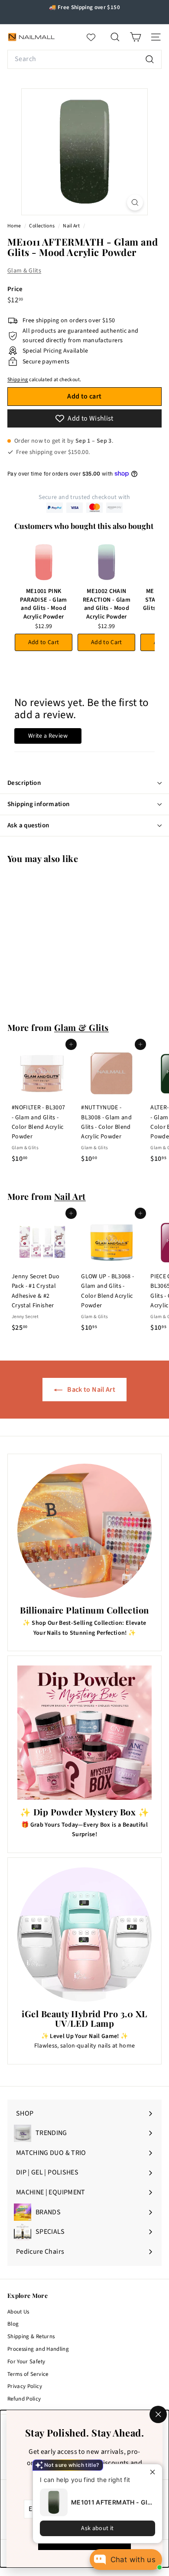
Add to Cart (44, 642)
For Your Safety (26, 2362)
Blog (13, 2324)
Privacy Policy (25, 2386)
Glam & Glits (24, 271)
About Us (18, 2312)
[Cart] (135, 37)
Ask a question (28, 825)
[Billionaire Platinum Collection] (84, 1531)
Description (24, 783)
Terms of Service (28, 2374)
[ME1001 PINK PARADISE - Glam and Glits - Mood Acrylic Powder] (44, 562)
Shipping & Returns (31, 2336)
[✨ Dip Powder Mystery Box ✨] (84, 1733)
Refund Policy (24, 2399)
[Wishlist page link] (95, 37)
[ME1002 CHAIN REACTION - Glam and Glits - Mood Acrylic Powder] (106, 562)
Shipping (18, 380)
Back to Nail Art (91, 1390)
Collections (42, 226)
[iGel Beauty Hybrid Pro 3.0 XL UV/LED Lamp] (84, 1934)
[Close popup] (154, 2472)
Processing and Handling (38, 2349)
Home (15, 226)
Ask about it (97, 2528)
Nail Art (71, 226)
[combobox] (84, 59)
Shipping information (39, 804)
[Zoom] (135, 203)
